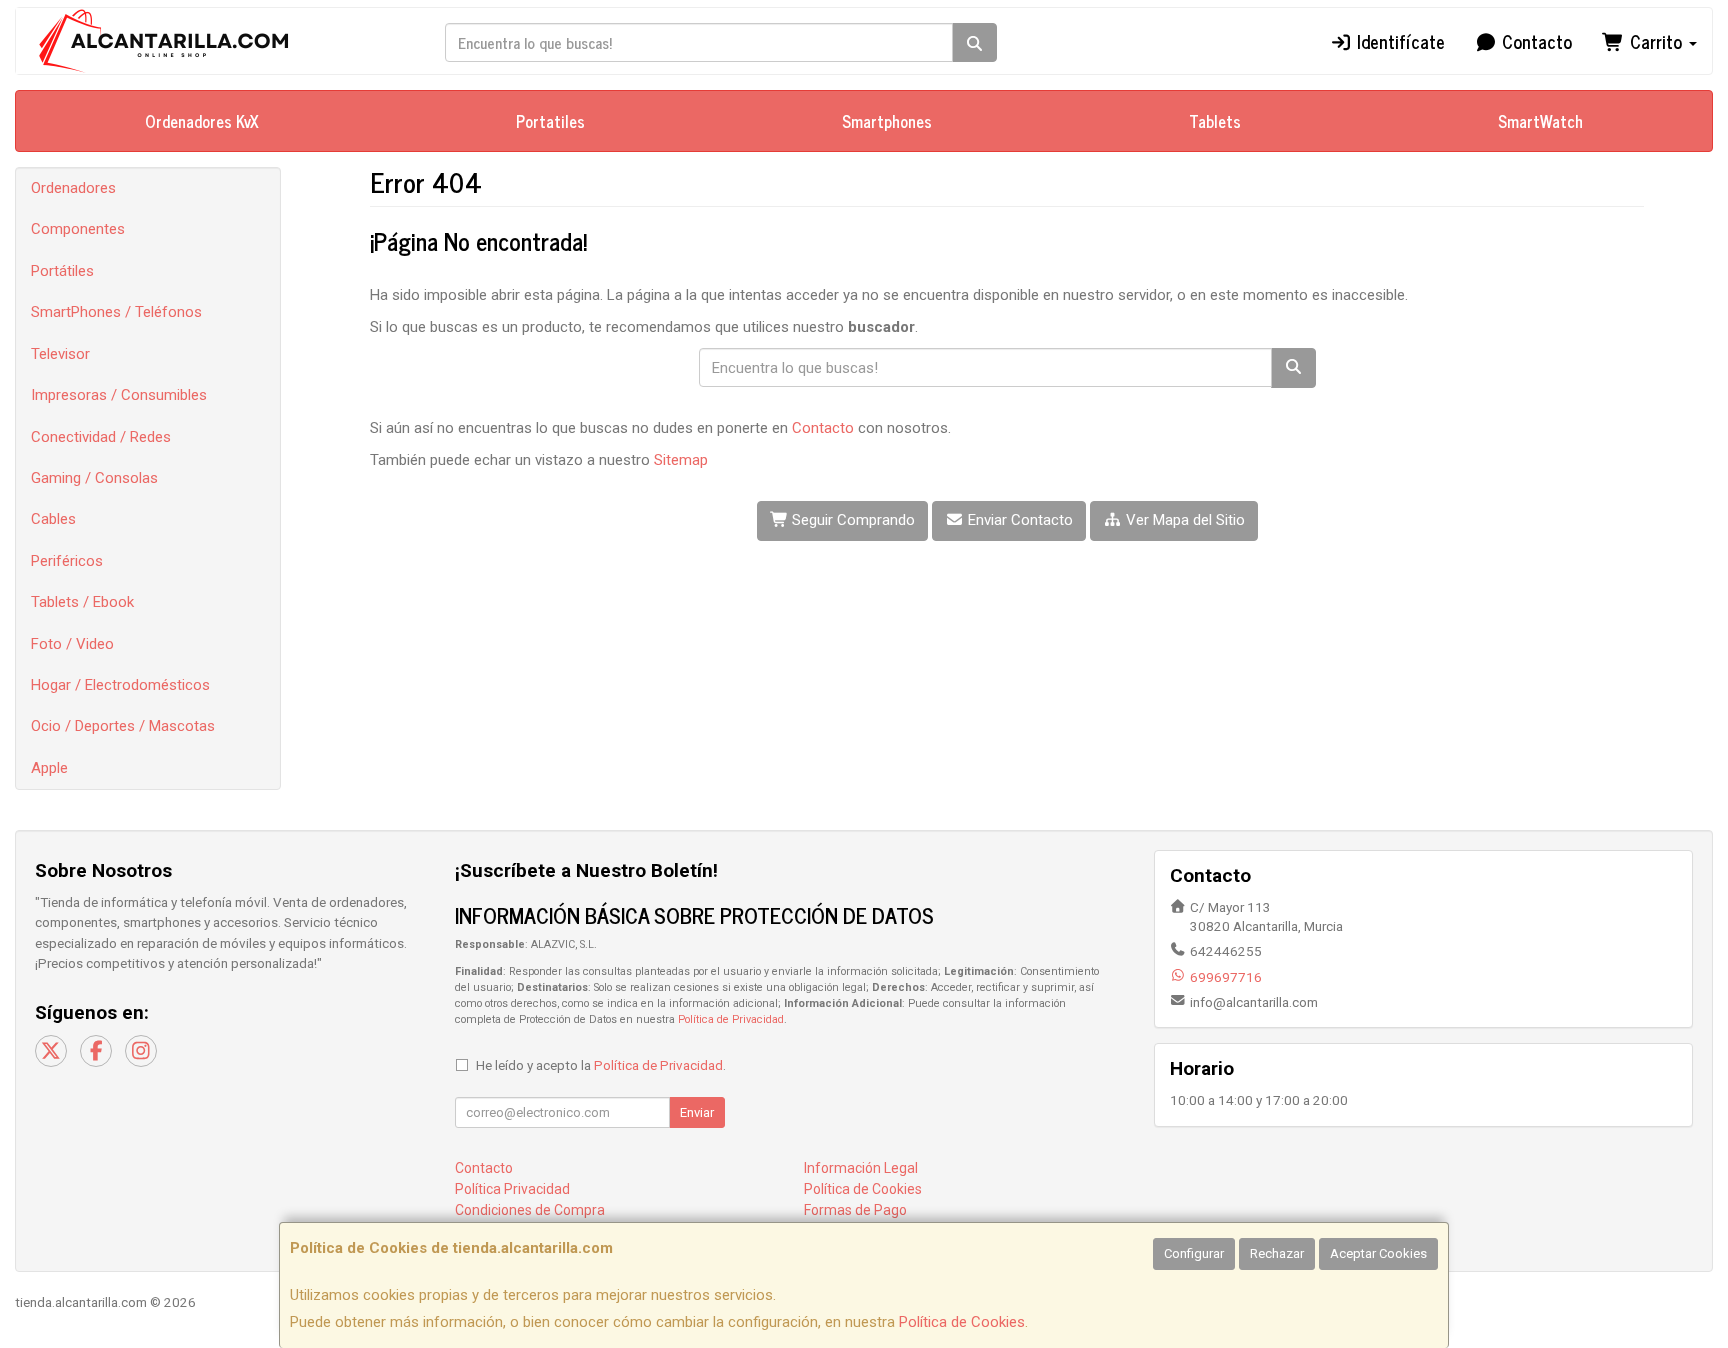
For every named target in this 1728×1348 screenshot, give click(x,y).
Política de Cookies (962, 1322)
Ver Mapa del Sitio (1183, 520)
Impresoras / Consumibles (119, 395)
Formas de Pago (855, 1210)
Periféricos (67, 561)
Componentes (78, 229)
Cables (53, 519)
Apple (49, 768)
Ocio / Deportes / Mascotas (123, 726)
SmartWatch (1540, 121)
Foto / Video (72, 644)
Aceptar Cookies (1378, 1253)
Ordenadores (73, 188)
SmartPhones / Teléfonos (116, 312)
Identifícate (1398, 41)
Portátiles (62, 271)
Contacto (1534, 41)
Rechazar (1277, 1253)
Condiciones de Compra (530, 1210)
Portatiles (550, 121)
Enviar (697, 1112)
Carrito (1656, 41)
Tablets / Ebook (82, 602)
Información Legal (861, 1168)
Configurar (1194, 1253)
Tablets (1215, 121)
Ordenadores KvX (202, 121)
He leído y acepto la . (601, 1065)
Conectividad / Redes (101, 437)
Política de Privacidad (731, 1019)
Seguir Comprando (851, 520)
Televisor (60, 354)
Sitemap (681, 460)
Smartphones (887, 121)
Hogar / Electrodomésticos (120, 685)
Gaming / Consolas (94, 478)
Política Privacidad (512, 1189)
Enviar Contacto (1018, 520)
